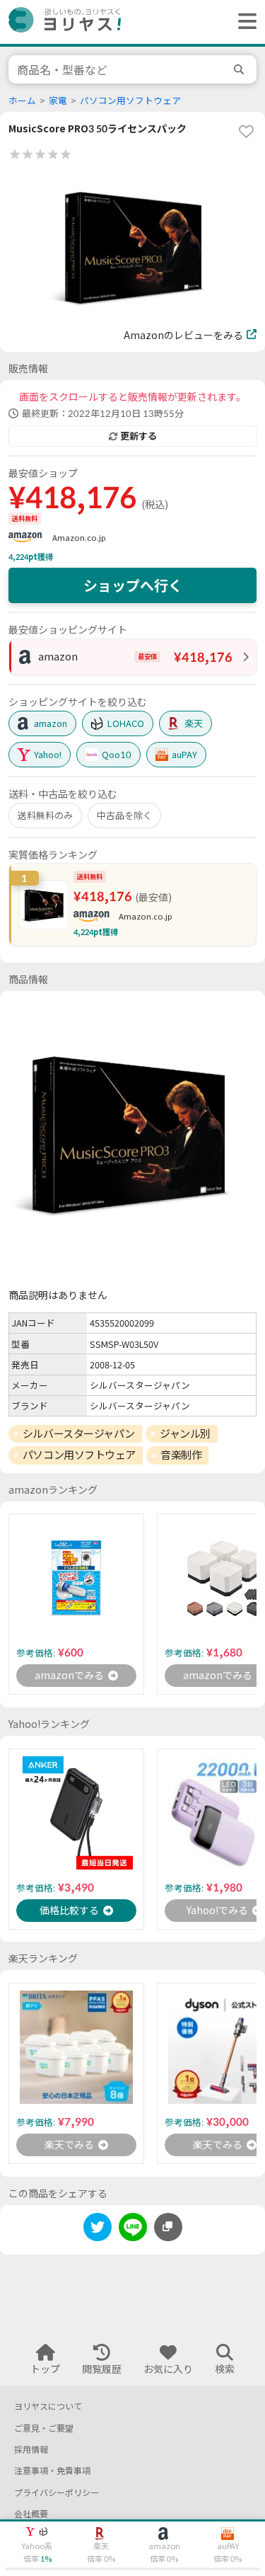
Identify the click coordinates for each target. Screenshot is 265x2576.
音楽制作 (181, 1455)
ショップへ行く (133, 585)
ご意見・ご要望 (44, 2428)
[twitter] (98, 2229)
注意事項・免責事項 (52, 2471)
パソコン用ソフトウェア (130, 101)
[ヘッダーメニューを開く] (244, 22)
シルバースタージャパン (79, 1433)
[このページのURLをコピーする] (168, 2227)
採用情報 (31, 2450)
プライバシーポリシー (57, 2493)
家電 (58, 101)
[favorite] (246, 131)
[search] (241, 69)
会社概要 (31, 2514)
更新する (139, 436)
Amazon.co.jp (79, 538)
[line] (133, 2229)
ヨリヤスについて (48, 2406)
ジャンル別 (185, 1433)
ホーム (22, 101)
